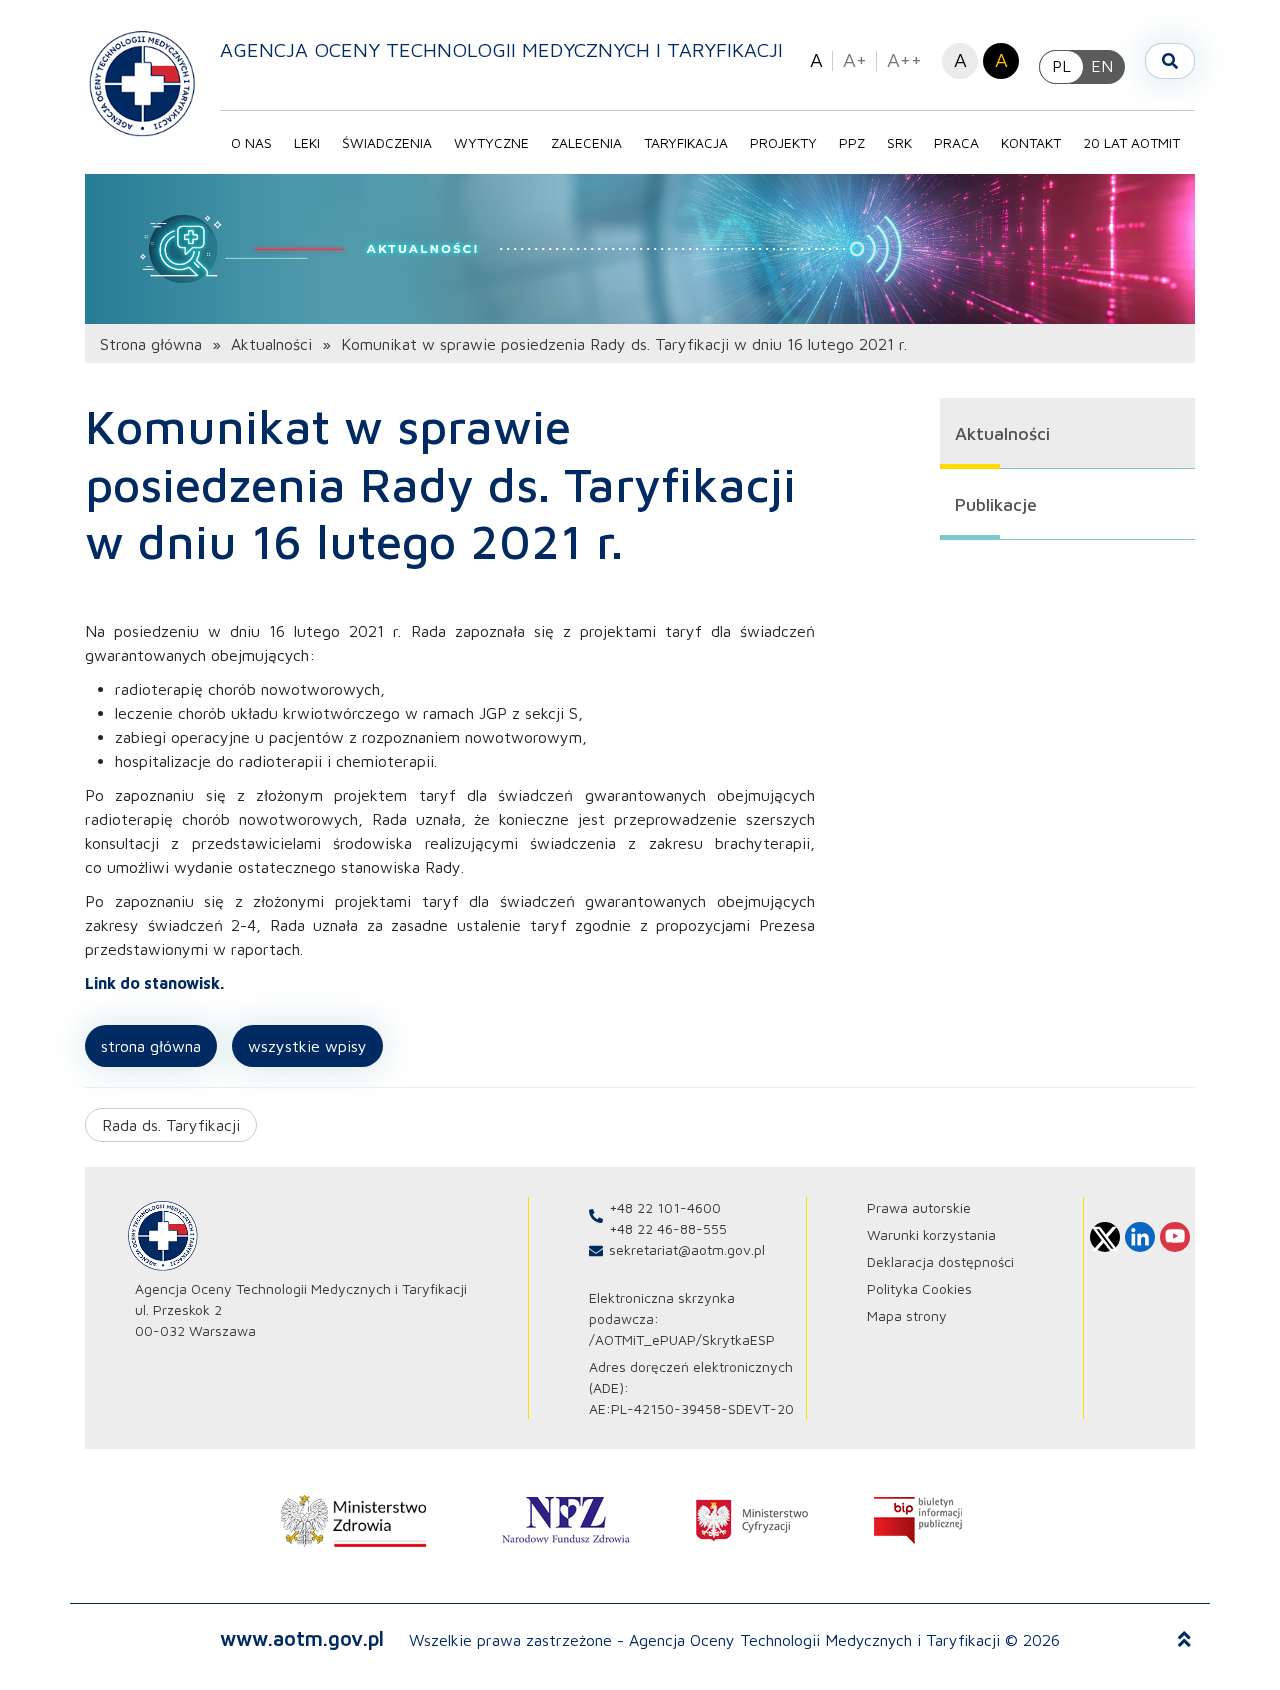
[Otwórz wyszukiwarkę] (1170, 61)
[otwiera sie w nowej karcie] (354, 1521)
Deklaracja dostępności (940, 1261)
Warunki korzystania (931, 1234)
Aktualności (271, 344)
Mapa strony (907, 1315)
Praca (956, 142)
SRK (899, 142)
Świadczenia (387, 142)
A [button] (816, 59)
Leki (307, 142)
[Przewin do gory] (1184, 1640)
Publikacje (996, 504)
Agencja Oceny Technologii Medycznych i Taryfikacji (501, 49)
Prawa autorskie (919, 1207)
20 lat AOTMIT (1131, 142)
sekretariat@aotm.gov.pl (687, 1249)
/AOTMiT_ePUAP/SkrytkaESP (682, 1339)
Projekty (783, 142)
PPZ (852, 142)
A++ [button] (904, 59)
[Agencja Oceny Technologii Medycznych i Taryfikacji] (142, 82)
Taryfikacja (686, 142)
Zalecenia (586, 142)
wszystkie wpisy (307, 1046)
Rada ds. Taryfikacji (171, 1125)
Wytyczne (491, 142)
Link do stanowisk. (154, 983)
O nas (251, 142)
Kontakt (1031, 142)
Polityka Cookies (919, 1288)
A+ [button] (855, 59)
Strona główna (151, 344)
